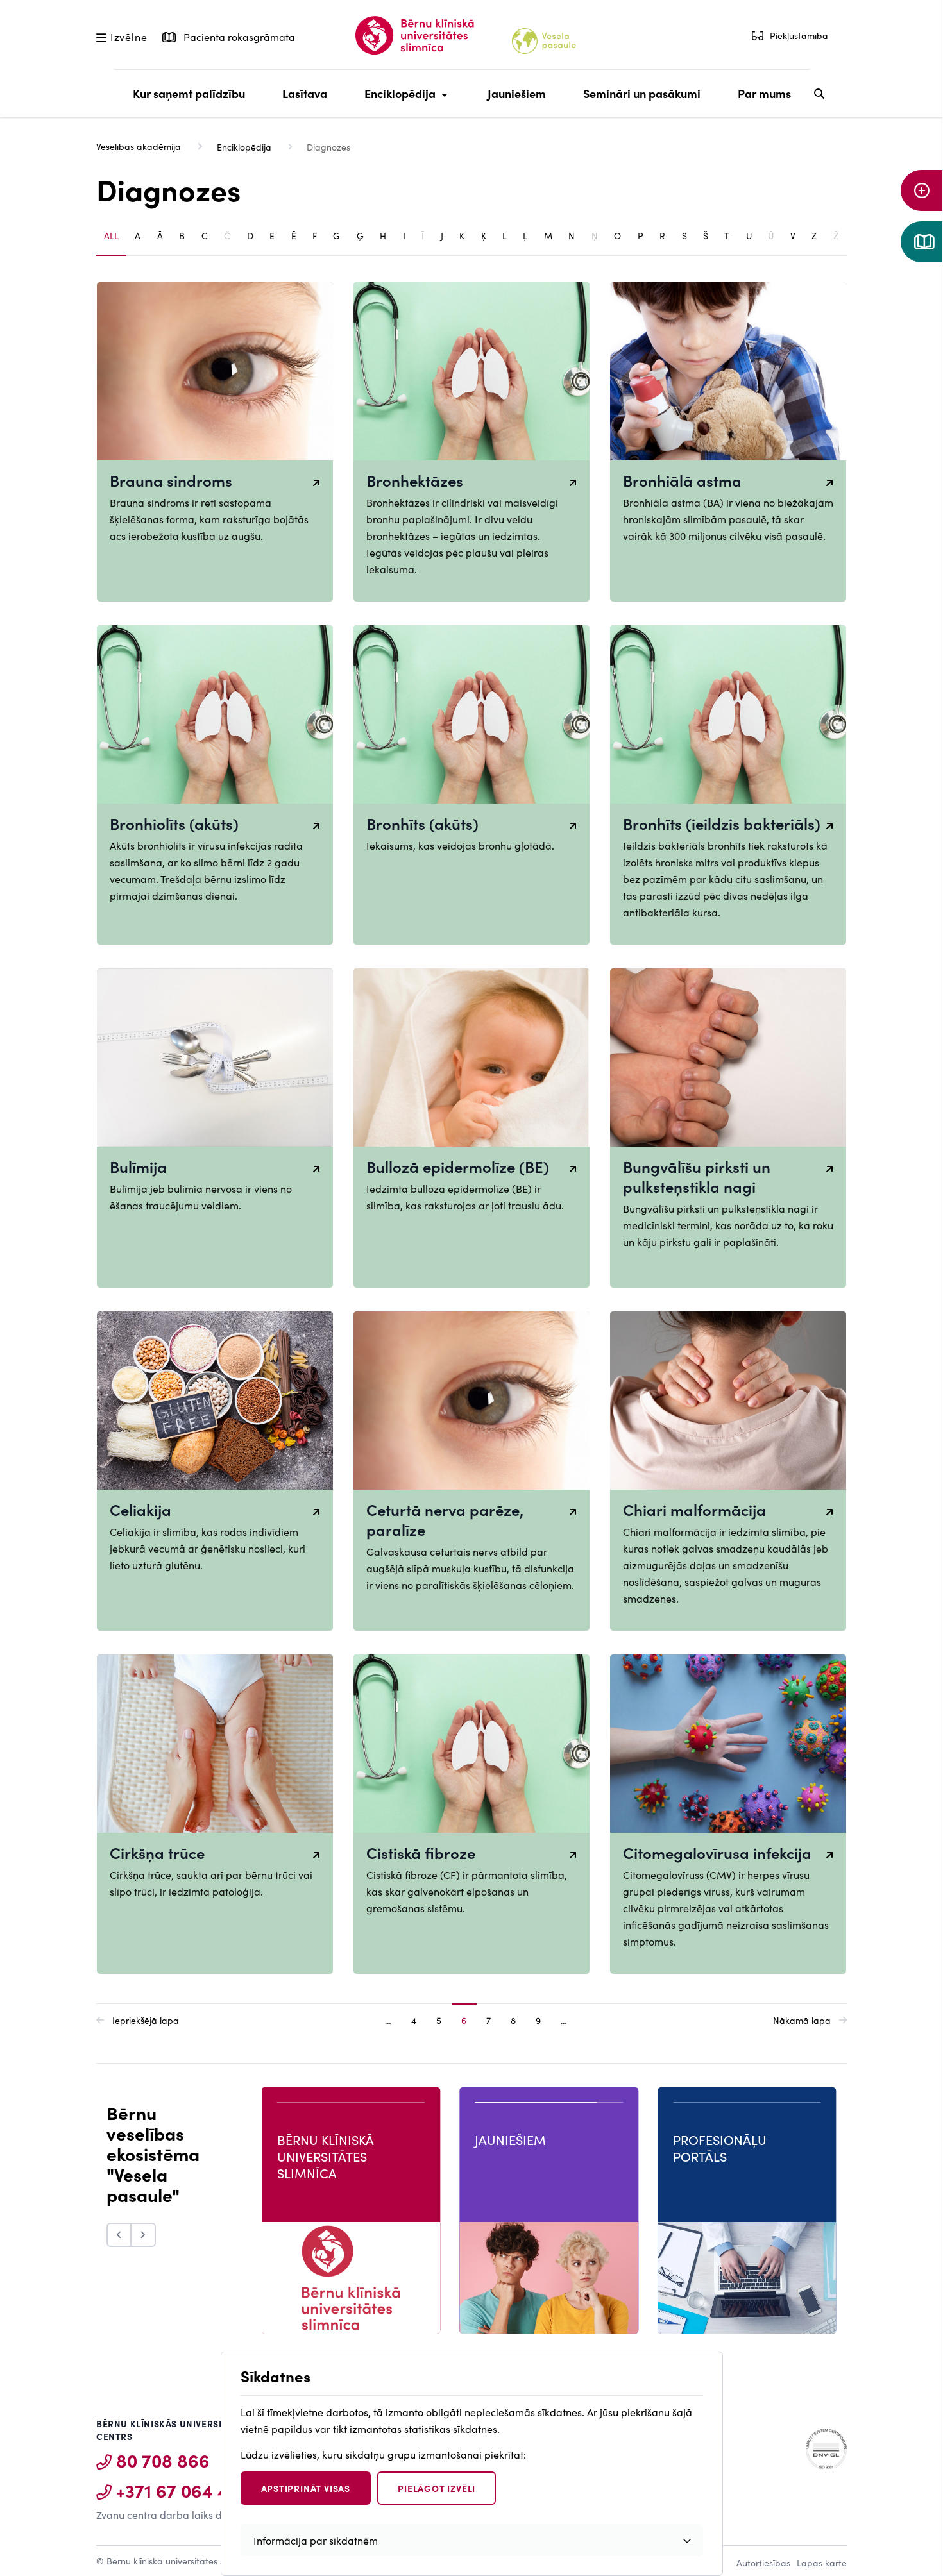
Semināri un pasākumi (642, 93)
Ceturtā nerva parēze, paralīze (445, 1519)
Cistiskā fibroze (421, 1852)
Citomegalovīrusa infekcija (717, 1852)
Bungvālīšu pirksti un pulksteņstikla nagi (697, 1176)
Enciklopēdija (397, 101)
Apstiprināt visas (306, 2488)
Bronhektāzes (415, 480)
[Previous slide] (119, 2235)
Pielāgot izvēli (437, 2488)
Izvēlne (129, 36)
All (111, 235)
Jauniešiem (517, 93)
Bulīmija (138, 1166)
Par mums (764, 93)
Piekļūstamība (799, 35)
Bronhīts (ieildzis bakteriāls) (722, 823)
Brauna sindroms (171, 480)
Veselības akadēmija (139, 146)
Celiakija (140, 1509)
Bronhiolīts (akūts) (174, 823)
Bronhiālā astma (682, 480)
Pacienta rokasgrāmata (238, 37)
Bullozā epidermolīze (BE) (458, 1166)
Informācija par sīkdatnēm (316, 2540)
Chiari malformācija (694, 1509)
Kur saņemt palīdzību (189, 93)
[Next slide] (144, 2235)
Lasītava (305, 93)
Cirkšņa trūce (157, 1852)
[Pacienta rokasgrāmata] (922, 242)
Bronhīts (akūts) (422, 823)
